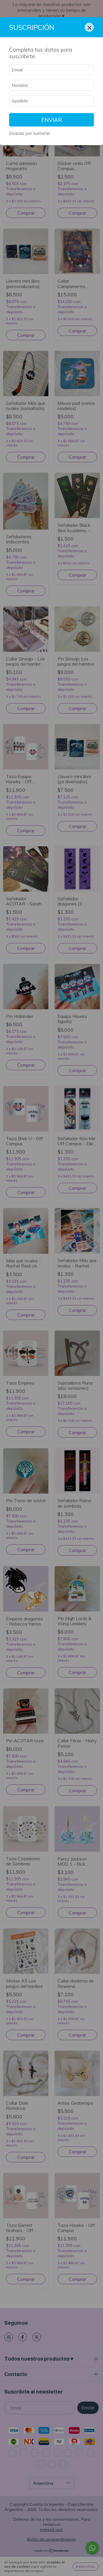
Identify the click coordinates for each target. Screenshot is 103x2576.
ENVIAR (52, 120)
